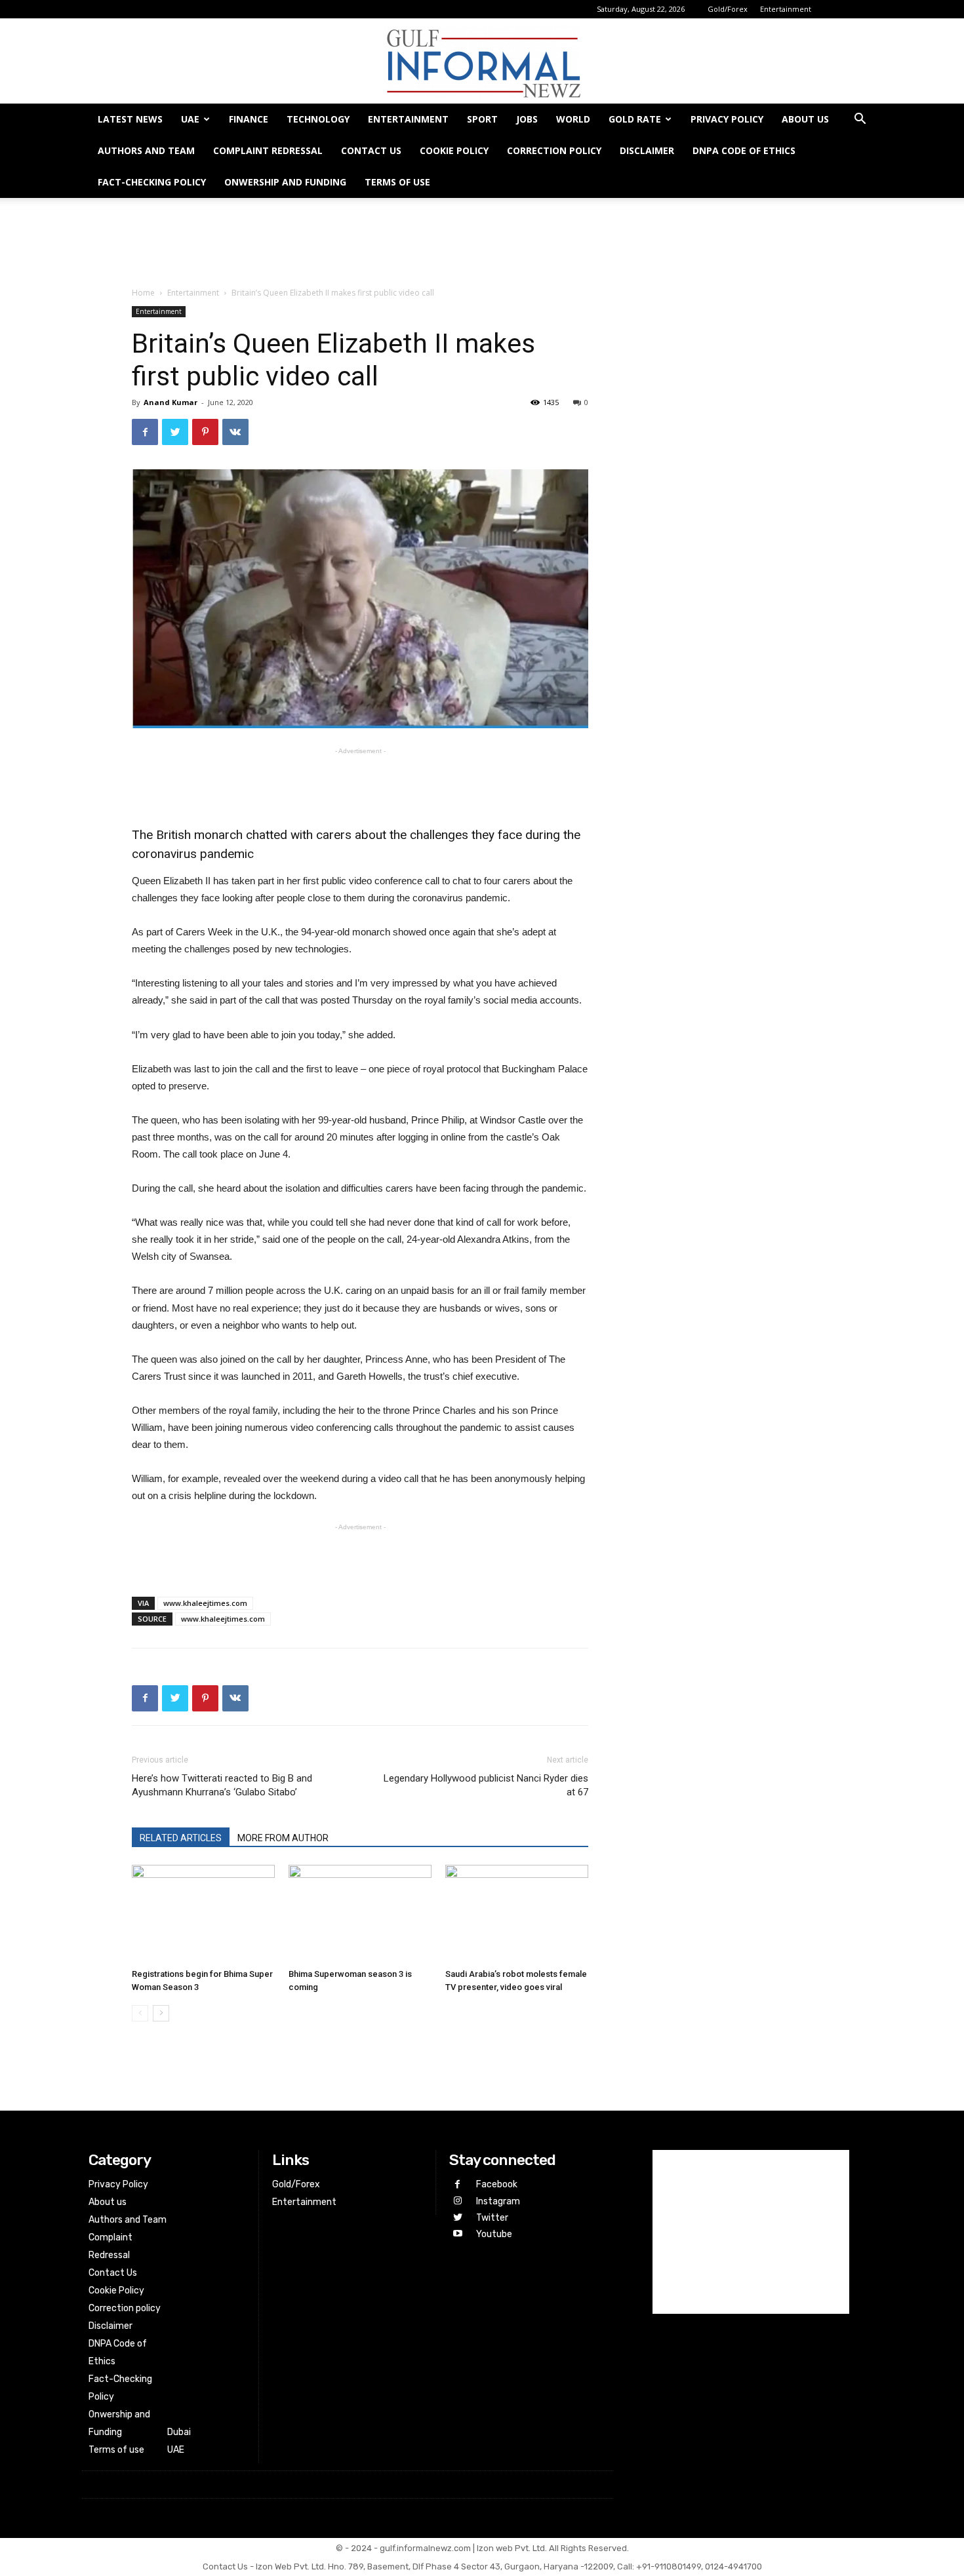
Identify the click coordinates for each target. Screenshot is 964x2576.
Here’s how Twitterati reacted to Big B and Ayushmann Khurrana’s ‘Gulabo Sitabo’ (222, 1785)
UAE (190, 119)
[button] (860, 120)
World (573, 119)
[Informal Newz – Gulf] (482, 62)
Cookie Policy (454, 150)
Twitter (492, 2218)
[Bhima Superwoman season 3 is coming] (360, 1914)
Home (143, 293)
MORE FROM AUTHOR (283, 1838)
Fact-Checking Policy (152, 182)
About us (805, 119)
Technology (318, 119)
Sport (482, 119)
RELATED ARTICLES (181, 1838)
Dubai (179, 2432)
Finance (249, 119)
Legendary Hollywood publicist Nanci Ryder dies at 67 (486, 1785)
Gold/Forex (728, 9)
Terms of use (397, 182)
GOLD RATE (635, 119)
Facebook (497, 2184)
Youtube (494, 2234)
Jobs (527, 119)
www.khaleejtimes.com (205, 1603)
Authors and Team (146, 150)
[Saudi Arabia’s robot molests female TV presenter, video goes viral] (517, 1914)
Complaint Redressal (268, 150)
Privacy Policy (727, 119)
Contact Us (371, 150)
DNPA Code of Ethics (744, 150)
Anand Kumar (171, 402)
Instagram (498, 2201)
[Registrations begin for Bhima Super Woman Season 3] (203, 1914)
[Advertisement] (482, 243)
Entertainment (786, 9)
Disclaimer (647, 150)
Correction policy (554, 150)
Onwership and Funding (285, 182)
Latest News (130, 119)
